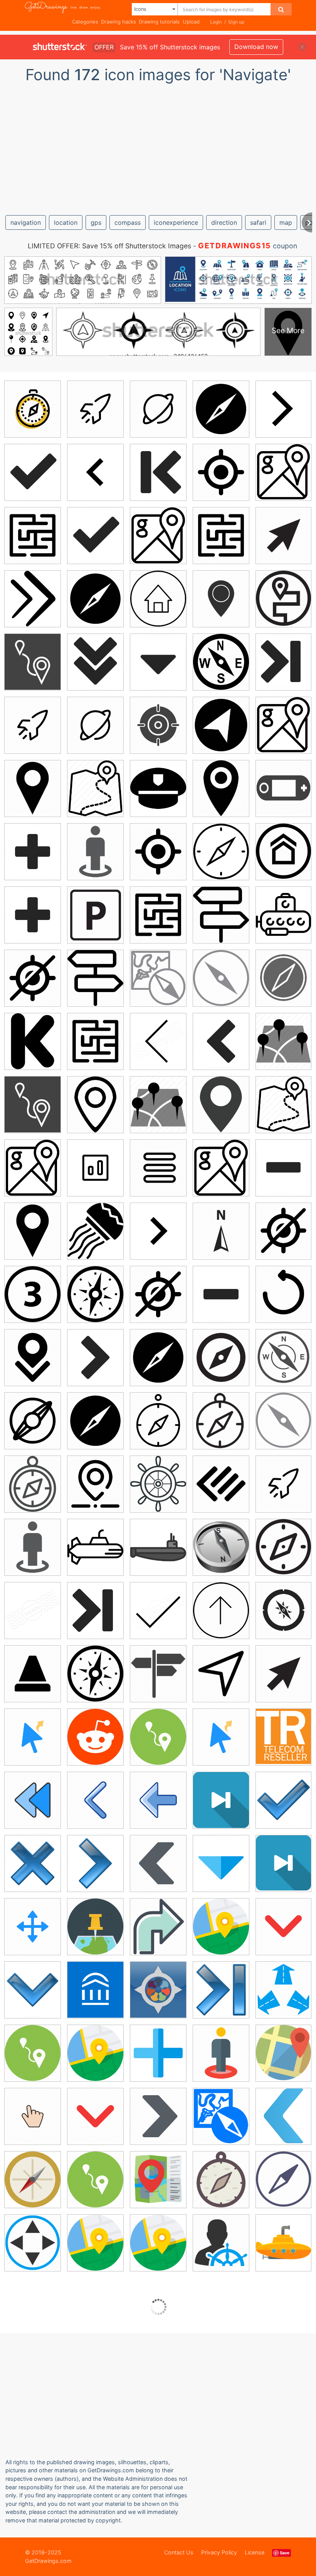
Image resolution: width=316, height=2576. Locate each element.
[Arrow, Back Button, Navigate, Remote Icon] (158, 1800)
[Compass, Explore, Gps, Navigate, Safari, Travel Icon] (33, 1484)
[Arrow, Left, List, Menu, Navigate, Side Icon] (221, 1484)
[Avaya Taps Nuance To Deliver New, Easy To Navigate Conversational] (283, 1736)
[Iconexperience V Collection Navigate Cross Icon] (33, 1863)
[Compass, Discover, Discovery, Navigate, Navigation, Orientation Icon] (95, 1294)
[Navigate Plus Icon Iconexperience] (33, 852)
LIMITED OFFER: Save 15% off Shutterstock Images (109, 246)
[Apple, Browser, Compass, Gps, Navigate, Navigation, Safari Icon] (221, 409)
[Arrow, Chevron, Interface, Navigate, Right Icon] (158, 2116)
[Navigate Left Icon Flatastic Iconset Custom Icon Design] (283, 2116)
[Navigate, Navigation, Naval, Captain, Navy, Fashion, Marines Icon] (95, 1231)
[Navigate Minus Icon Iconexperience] (283, 1167)
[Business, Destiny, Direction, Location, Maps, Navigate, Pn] (95, 1927)
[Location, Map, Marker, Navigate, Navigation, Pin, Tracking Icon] (221, 1104)
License (255, 2552)
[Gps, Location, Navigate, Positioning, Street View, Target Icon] (95, 852)
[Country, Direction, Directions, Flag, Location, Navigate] (158, 1674)
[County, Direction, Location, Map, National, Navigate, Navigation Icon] (33, 788)
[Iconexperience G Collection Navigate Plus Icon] (158, 2053)
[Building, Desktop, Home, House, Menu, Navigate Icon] (158, 599)
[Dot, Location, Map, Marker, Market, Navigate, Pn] (95, 1104)
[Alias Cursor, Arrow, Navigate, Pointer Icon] (33, 1737)
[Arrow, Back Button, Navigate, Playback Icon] (33, 1800)
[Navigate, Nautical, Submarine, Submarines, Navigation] (95, 1547)
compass (128, 222)
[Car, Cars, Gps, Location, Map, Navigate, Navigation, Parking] (95, 915)
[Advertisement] (158, 146)
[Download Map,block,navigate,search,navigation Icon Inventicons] (95, 788)
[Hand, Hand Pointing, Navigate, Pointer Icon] (33, 2116)
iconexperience (176, 222)
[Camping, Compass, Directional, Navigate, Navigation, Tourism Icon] (283, 1610)
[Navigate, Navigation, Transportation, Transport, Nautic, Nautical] (158, 1547)
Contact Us (179, 2552)
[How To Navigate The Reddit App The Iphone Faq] (95, 1737)
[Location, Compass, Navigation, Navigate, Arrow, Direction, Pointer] (33, 2179)
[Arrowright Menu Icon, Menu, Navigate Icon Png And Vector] (95, 1168)
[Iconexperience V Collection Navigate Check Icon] (283, 1800)
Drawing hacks (118, 22)
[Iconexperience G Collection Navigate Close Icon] (221, 1863)
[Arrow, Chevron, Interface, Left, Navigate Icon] (158, 1863)
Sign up (236, 22)
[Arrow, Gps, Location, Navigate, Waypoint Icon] (221, 1674)
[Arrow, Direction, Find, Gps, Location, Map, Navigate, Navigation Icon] (221, 725)
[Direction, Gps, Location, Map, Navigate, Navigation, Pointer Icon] (33, 2243)
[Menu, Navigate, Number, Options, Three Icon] (33, 1294)
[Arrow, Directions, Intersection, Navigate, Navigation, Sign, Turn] (158, 1927)
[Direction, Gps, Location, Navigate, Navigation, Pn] (221, 852)
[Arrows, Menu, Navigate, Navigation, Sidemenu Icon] (158, 1168)
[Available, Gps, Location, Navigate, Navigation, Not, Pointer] (33, 978)
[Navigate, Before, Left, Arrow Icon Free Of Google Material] (95, 472)
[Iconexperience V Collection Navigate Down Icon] (33, 1990)
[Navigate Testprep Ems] (158, 1990)
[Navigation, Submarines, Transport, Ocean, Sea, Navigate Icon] (283, 914)
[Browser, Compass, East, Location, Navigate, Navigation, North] (221, 662)
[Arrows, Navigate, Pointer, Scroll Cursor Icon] (33, 1927)
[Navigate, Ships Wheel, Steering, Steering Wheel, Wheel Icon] (158, 1484)
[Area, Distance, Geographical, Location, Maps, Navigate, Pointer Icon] (33, 662)
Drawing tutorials (159, 22)
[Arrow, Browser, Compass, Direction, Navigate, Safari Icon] (221, 1357)
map (286, 222)
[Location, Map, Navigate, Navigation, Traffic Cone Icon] (33, 1674)
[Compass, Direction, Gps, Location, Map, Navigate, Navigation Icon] (221, 2179)
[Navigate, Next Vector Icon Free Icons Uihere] (158, 1231)
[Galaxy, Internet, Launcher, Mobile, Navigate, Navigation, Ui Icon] (158, 409)
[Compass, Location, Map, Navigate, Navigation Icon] (283, 2179)
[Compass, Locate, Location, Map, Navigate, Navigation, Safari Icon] (221, 1421)
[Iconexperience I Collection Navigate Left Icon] (158, 1041)
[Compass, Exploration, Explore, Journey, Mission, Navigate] (283, 1547)
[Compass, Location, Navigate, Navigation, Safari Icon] (158, 1421)
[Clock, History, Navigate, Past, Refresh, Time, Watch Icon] (283, 1294)
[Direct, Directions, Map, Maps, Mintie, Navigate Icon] (221, 1927)
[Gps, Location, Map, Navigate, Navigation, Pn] (221, 788)
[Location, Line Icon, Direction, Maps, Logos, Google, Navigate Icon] (283, 725)
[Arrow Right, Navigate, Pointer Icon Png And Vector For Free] (283, 409)
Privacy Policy (219, 2552)
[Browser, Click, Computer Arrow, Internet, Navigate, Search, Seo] (283, 535)
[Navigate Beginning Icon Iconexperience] (158, 472)
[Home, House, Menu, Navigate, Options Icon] (283, 851)
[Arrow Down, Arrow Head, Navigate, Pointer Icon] (283, 1926)
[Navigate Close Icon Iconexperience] (158, 662)
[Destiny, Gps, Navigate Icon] (283, 598)
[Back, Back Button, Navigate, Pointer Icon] (95, 1800)
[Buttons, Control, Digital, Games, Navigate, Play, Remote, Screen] (283, 788)
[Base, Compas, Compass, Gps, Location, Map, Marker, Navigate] (221, 2116)
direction (224, 222)
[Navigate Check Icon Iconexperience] (33, 472)
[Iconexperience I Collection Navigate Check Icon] (158, 1610)
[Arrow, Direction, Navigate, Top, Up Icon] (221, 1610)
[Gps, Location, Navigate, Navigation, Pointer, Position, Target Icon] (221, 472)
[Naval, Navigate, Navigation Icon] (158, 788)
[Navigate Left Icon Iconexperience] (221, 1041)
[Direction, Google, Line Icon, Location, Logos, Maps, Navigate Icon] (283, 472)
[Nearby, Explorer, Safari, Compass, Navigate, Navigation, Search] (158, 2179)
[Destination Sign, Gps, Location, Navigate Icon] (221, 599)
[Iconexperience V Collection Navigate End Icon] (221, 1990)
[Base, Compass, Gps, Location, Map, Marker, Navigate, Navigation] (158, 978)
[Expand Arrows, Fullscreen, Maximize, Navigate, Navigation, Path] (283, 1989)
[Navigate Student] (95, 1990)
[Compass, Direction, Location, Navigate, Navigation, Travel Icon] (283, 978)
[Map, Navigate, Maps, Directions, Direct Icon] (95, 2243)
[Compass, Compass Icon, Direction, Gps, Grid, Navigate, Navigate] (33, 409)
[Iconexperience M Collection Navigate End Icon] (33, 1610)
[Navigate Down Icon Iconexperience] (95, 662)
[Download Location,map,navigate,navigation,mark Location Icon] (283, 1041)
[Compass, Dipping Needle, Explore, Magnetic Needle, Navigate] (221, 978)
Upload (191, 22)
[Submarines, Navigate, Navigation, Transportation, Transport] (283, 2242)
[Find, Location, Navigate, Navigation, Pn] (95, 1484)
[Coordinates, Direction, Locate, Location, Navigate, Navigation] (221, 1231)
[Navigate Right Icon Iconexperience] (95, 1357)
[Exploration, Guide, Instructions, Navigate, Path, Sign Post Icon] (221, 915)
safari (258, 222)
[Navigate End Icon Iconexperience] (283, 661)
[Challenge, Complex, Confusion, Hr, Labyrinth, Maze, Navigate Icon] (33, 535)
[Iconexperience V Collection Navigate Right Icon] (95, 1863)
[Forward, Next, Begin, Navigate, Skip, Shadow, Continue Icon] (33, 599)
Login (216, 22)
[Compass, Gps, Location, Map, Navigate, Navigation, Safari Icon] (283, 1357)
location (66, 222)
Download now (256, 47)
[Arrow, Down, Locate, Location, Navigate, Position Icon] (33, 1357)
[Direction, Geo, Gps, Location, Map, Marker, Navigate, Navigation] (283, 2053)
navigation (26, 222)
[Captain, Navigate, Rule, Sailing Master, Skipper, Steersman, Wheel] (221, 2243)
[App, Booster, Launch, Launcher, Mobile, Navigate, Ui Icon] (95, 409)
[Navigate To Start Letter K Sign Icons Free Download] (33, 1041)
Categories (85, 22)
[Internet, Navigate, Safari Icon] (33, 1421)
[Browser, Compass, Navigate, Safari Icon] (221, 1547)
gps (96, 222)
